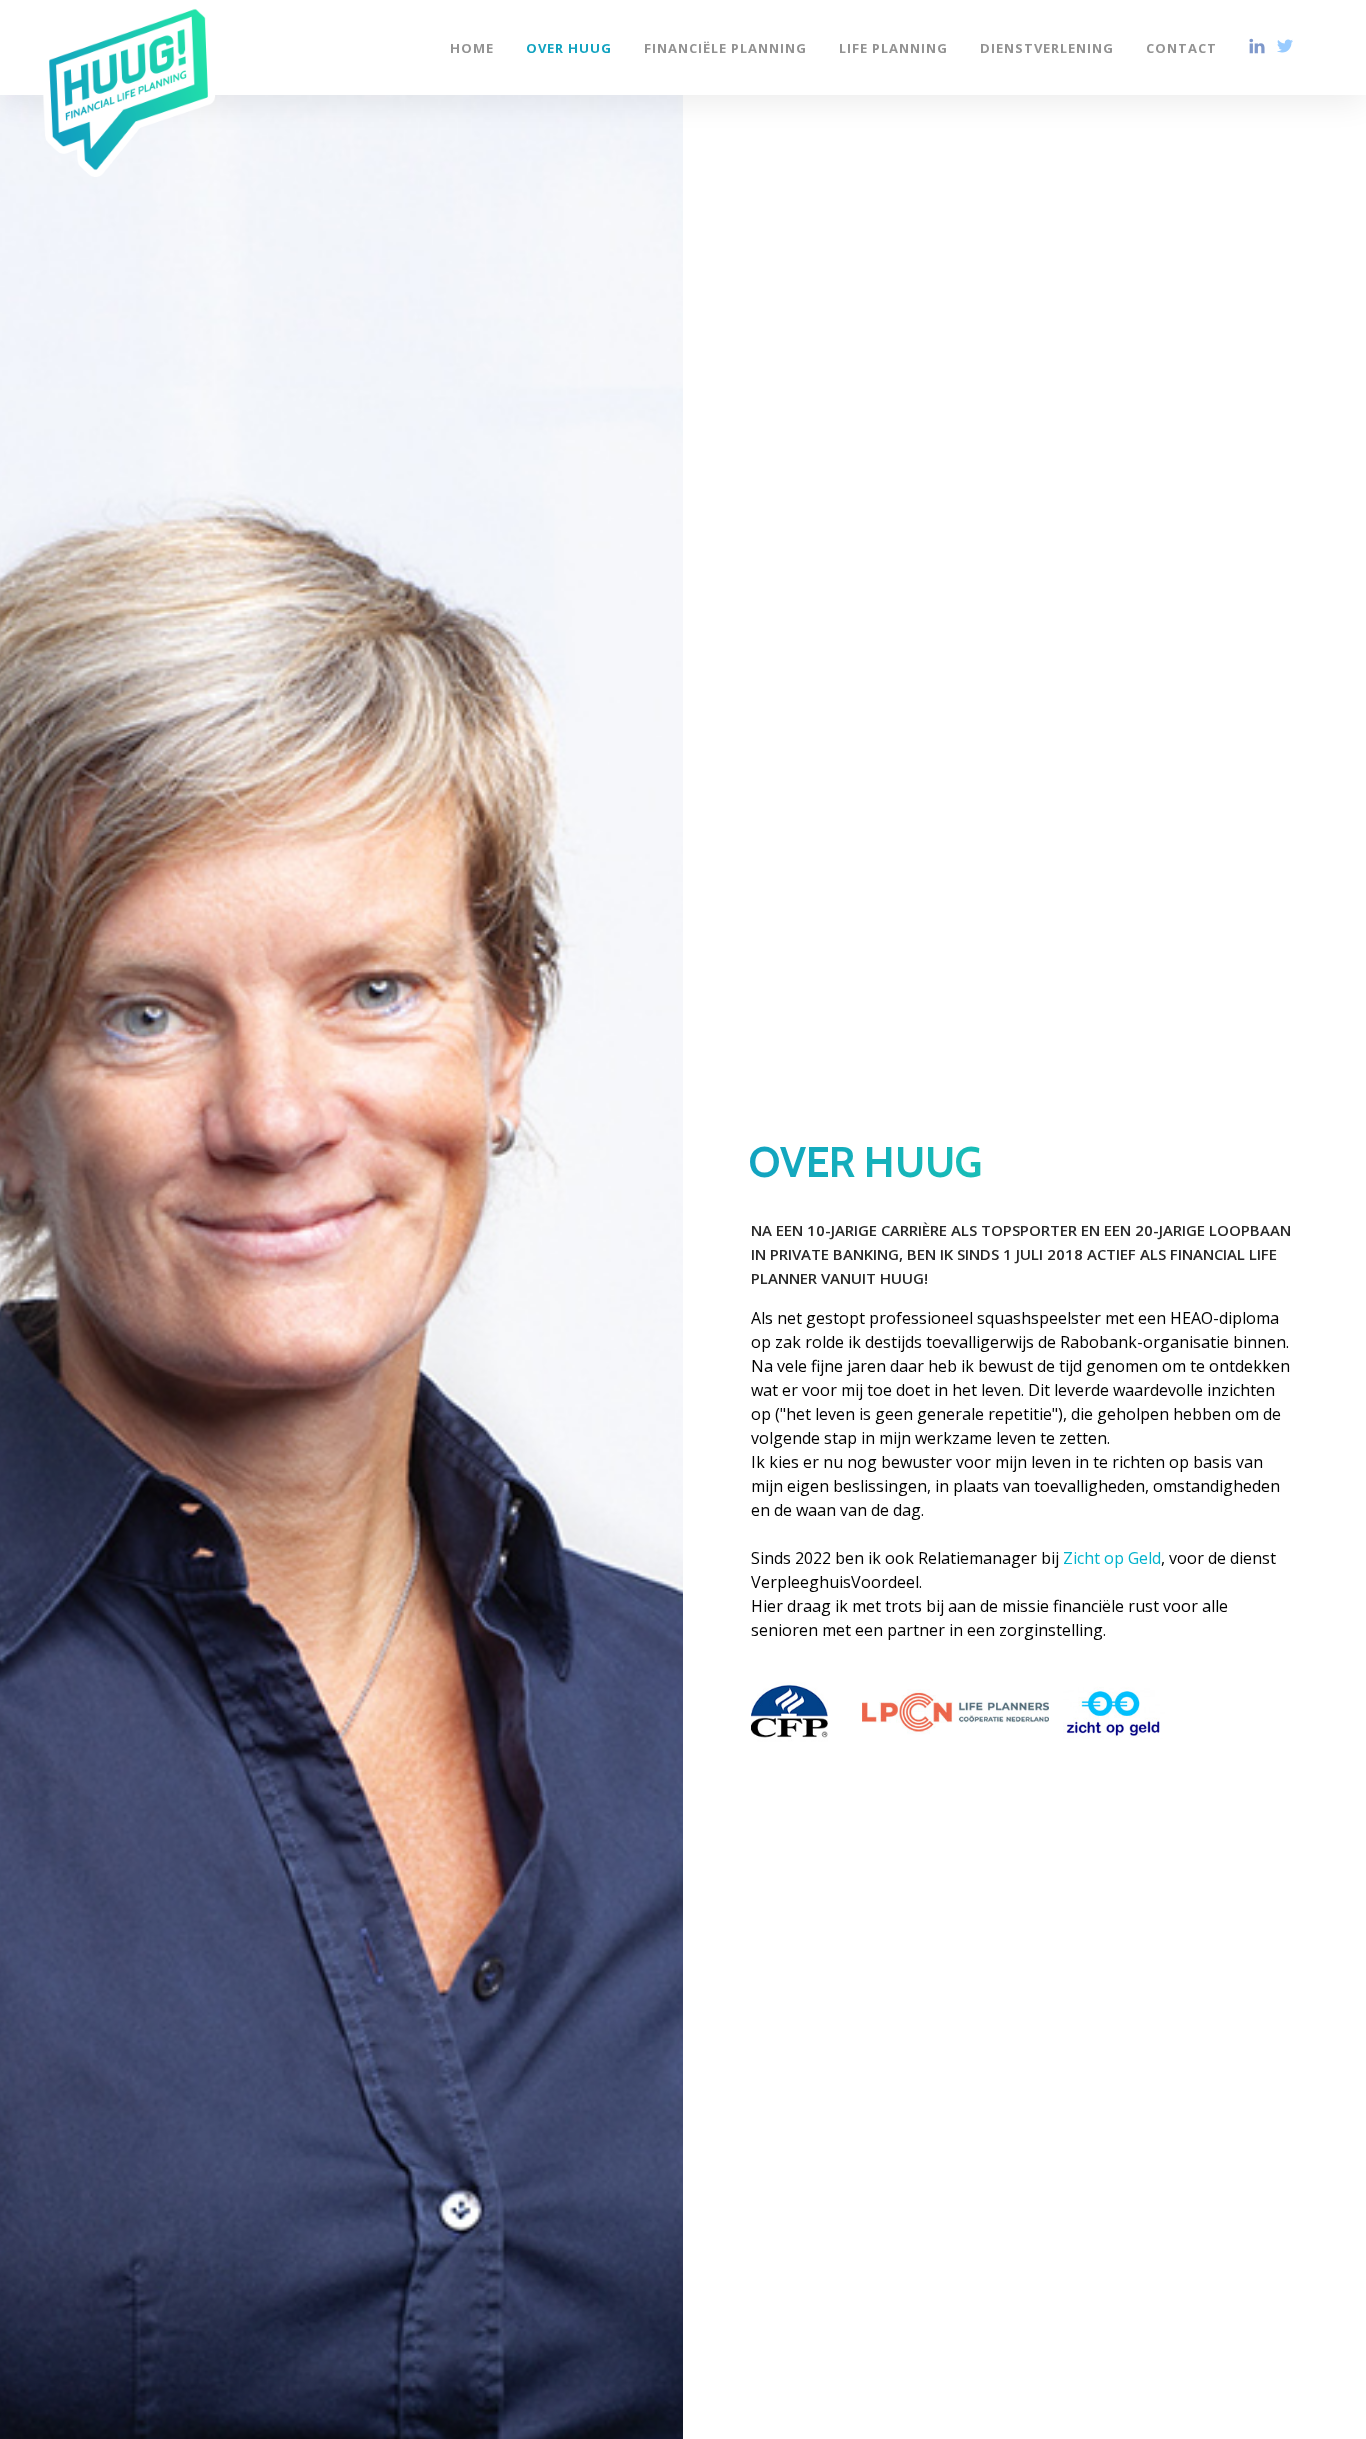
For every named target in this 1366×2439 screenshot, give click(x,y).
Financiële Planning (725, 47)
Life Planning (893, 47)
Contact (1181, 47)
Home (472, 47)
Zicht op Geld (1112, 1558)
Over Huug (569, 47)
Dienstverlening (1047, 47)
